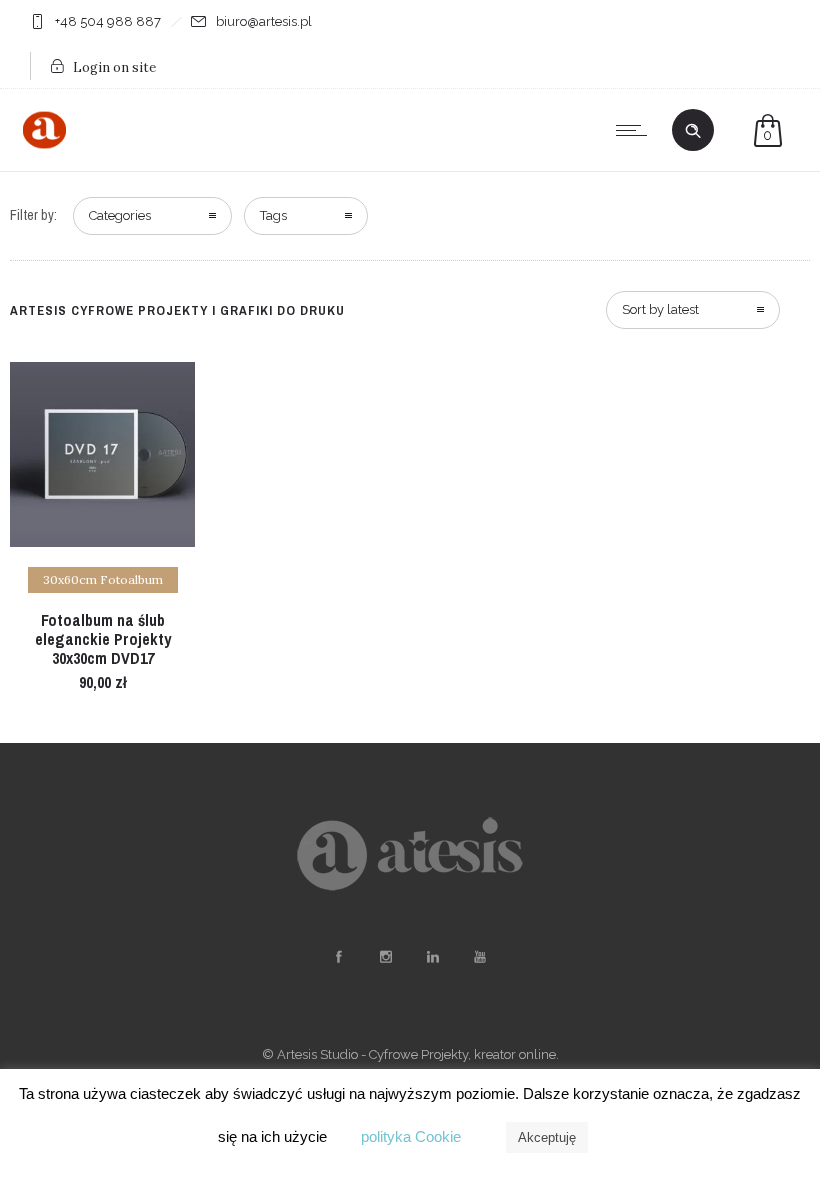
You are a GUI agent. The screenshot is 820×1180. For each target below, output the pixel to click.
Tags (273, 215)
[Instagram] (385, 957)
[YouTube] (479, 957)
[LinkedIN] (432, 957)
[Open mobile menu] (636, 130)
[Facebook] (338, 957)
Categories (120, 215)
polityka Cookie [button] (411, 1136)
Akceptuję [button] (547, 1137)
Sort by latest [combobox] (660, 309)
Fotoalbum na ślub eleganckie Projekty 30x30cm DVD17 (103, 639)
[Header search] (693, 131)
